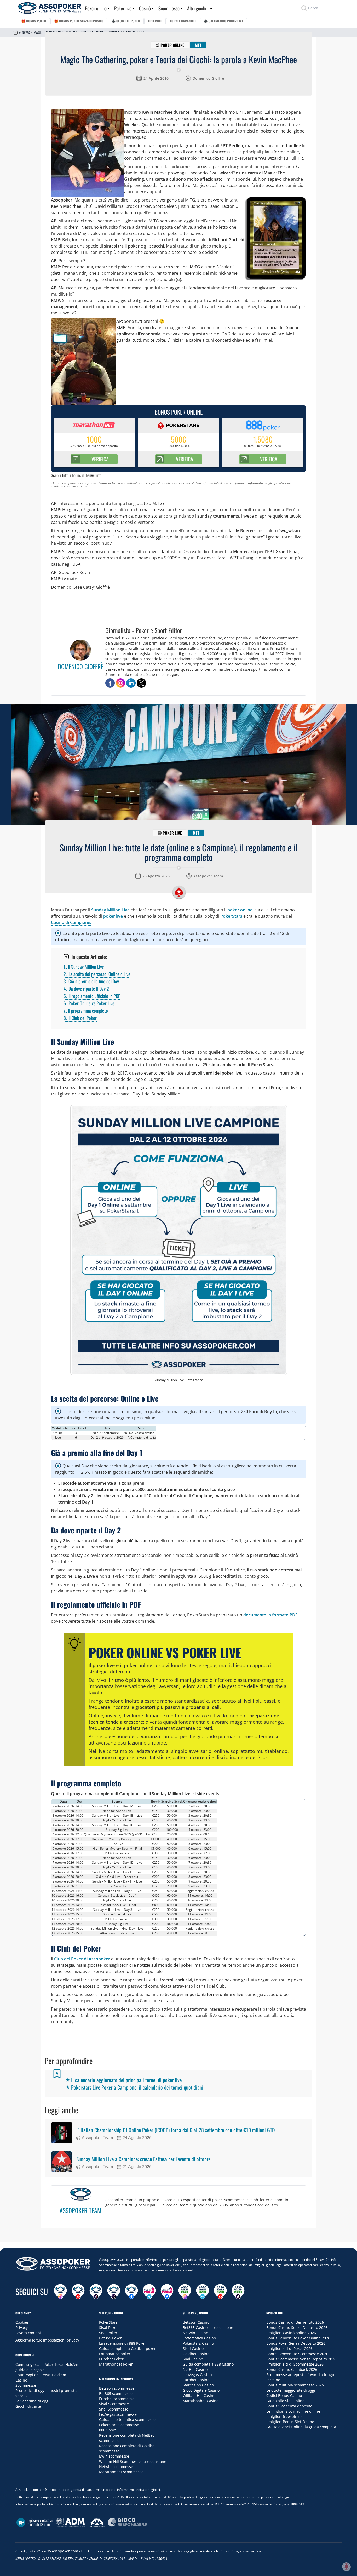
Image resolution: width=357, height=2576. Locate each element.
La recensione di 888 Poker (122, 2343)
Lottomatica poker (115, 2354)
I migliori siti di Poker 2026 (289, 2348)
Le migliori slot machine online (293, 2411)
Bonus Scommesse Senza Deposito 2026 (301, 2359)
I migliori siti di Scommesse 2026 (295, 2364)
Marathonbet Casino (201, 2401)
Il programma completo (86, 1011)
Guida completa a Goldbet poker (127, 2348)
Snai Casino (193, 2359)
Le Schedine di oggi (32, 2401)
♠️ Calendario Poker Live (223, 21)
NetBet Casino (195, 2369)
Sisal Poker (108, 2328)
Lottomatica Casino (199, 2338)
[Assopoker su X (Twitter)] (114, 2292)
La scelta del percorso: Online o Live (97, 974)
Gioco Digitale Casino (201, 2390)
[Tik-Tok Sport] (238, 2292)
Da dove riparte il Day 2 (86, 989)
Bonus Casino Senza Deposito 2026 (297, 2328)
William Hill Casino (199, 2396)
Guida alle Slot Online (285, 2401)
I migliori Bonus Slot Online (290, 2422)
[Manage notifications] (346, 2567)
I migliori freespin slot (286, 2416)
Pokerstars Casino (198, 2343)
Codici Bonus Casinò (284, 2396)
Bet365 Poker (110, 2338)
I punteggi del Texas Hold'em (41, 2375)
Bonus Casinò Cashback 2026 (292, 2369)
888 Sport (107, 2430)
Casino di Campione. (71, 922)
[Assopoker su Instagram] (60, 2292)
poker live (113, 916)
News (26, 32)
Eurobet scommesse (117, 2399)
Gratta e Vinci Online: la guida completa (301, 2427)
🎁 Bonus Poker (34, 21)
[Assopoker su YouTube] (78, 2292)
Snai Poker (108, 2333)
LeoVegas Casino (197, 2375)
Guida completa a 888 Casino (208, 2364)
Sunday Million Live (110, 910)
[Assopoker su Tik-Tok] (96, 2292)
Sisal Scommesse (114, 2404)
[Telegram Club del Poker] (149, 2292)
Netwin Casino (195, 2333)
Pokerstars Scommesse (119, 2425)
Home (16, 32)
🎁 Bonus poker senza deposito (79, 21)
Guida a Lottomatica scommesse (127, 2420)
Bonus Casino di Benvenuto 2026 (295, 2322)
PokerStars (231, 916)
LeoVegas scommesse (118, 2414)
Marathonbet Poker (116, 2364)
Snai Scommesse (114, 2409)
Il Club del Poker (80, 1018)
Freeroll (155, 21)
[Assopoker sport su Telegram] (203, 2292)
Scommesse (169, 8)
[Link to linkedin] (131, 683)
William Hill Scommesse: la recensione (133, 2461)
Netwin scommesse (116, 2467)
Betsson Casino (196, 2322)
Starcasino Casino (198, 2385)
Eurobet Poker (111, 2359)
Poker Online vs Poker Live (89, 1003)
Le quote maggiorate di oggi (291, 2390)
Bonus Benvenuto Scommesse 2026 (297, 2354)
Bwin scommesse (114, 2456)
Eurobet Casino (196, 2380)
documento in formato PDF (270, 1615)
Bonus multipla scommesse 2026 (295, 2385)
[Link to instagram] (120, 683)
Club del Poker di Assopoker (82, 1959)
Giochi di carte (28, 2406)
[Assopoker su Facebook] (131, 2292)
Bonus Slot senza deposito (289, 2406)
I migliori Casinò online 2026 (291, 2333)
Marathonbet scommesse (121, 2472)
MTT (198, 45)
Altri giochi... (198, 8)
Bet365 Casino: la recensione (208, 2328)
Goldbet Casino (196, 2354)
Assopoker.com (112, 2259)
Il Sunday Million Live (84, 967)
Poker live (123, 8)
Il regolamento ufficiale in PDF (92, 996)
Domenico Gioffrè (208, 78)
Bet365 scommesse (116, 2393)
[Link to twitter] (141, 683)
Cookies (22, 2322)
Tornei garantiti (183, 21)
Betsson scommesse (117, 2388)
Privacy (22, 2328)
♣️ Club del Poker (126, 21)
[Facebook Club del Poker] (167, 2292)
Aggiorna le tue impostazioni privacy (47, 2340)
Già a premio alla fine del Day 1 (93, 981)
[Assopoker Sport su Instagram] (185, 2292)
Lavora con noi (28, 2333)
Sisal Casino (193, 2348)
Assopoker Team (208, 876)
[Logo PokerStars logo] (179, 892)
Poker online (96, 8)
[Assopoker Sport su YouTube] (220, 2292)
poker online (240, 910)
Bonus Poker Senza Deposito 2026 (296, 2343)
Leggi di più (179, 2236)
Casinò (145, 8)
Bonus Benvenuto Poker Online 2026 (298, 2338)
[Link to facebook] (110, 683)
